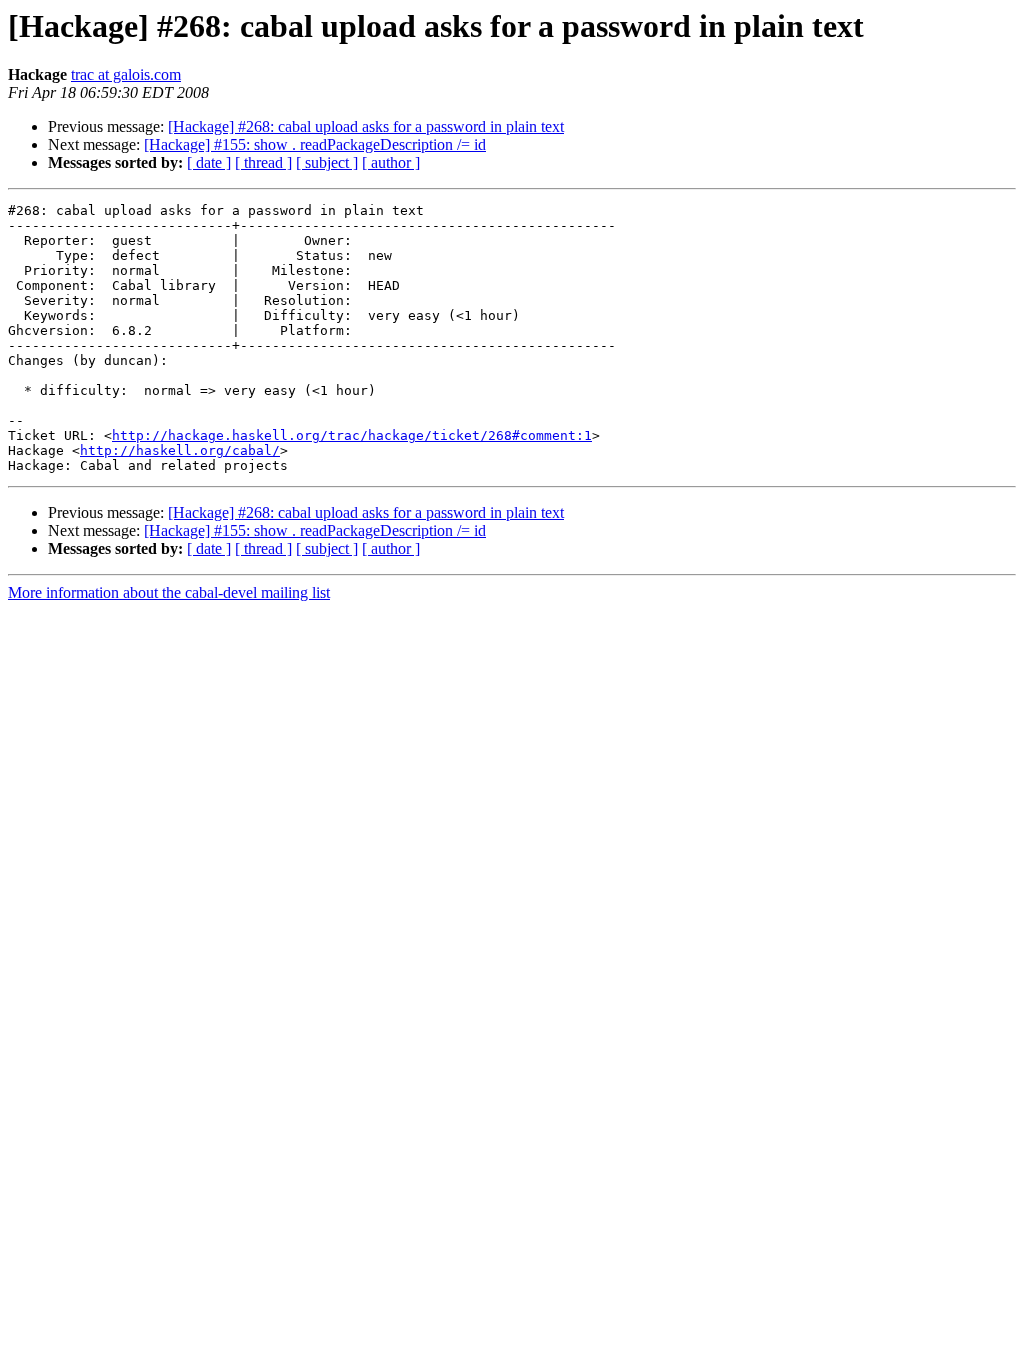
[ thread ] (263, 162)
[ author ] (391, 162)
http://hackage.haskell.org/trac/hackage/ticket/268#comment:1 (352, 435)
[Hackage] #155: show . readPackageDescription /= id (315, 144)
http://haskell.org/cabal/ (180, 450)
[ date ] (209, 162)
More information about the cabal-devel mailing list (169, 592)
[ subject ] (327, 162)
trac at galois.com (126, 74)
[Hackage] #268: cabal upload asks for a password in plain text (366, 126)
